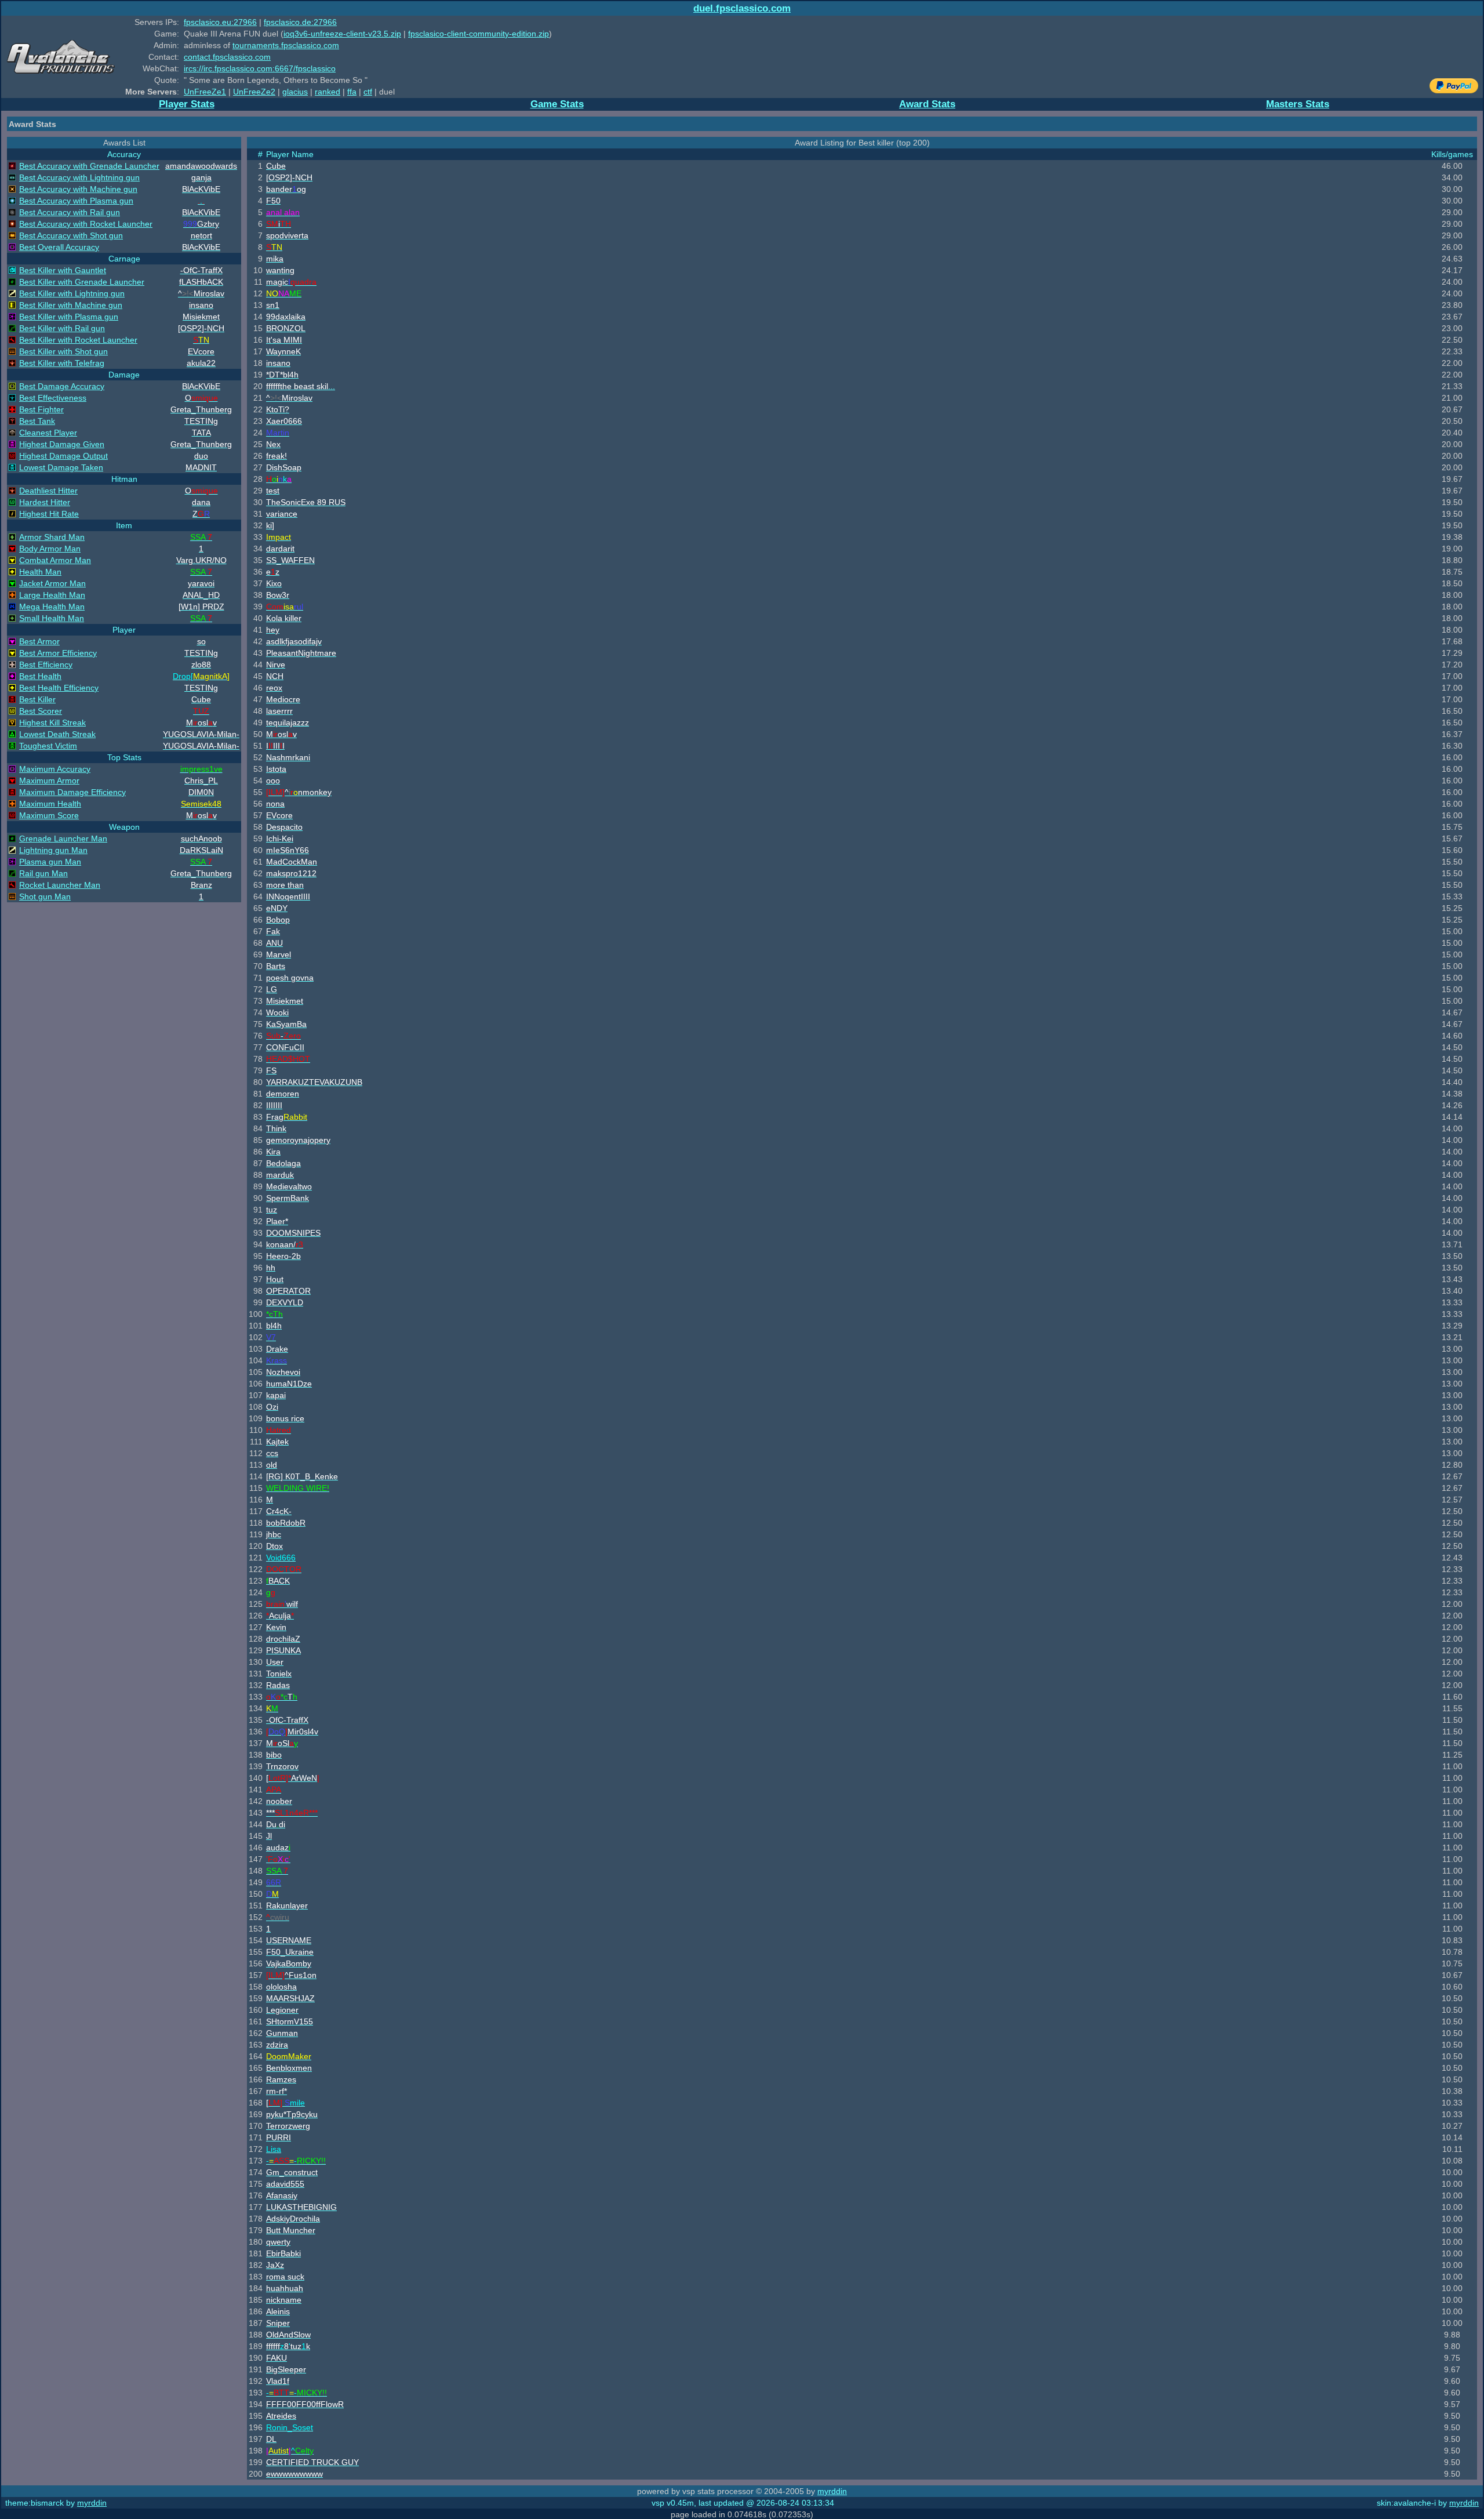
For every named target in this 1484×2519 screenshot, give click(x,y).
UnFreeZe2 (254, 92)
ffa (352, 92)
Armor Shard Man (52, 537)
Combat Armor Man (55, 560)
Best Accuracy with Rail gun (70, 212)
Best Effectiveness (53, 398)
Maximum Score (49, 815)
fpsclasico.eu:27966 (220, 22)
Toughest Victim (48, 746)
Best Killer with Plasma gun (69, 317)
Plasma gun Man (50, 862)
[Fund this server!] (1454, 90)
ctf (368, 92)
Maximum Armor (49, 781)
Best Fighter (41, 409)
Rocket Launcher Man (60, 885)
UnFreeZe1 (205, 92)
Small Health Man (52, 618)
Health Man (40, 572)
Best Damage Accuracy (62, 386)
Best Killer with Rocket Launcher (78, 340)
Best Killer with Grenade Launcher (82, 282)
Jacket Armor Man (52, 583)
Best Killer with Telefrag (62, 363)
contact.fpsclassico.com (227, 57)
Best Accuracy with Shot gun (71, 235)
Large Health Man (52, 595)
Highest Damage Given (62, 444)
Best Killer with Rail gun (62, 328)
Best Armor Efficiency (58, 653)
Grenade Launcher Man (63, 839)
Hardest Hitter (45, 502)
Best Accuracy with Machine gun (78, 189)
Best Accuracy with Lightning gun (79, 177)
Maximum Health (50, 804)
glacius (295, 92)
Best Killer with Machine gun (71, 305)
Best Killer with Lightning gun (72, 293)
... (301, 386)
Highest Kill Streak (52, 723)
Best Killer (37, 699)
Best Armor (39, 641)
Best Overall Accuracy (59, 247)
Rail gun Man (43, 873)
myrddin (832, 2491)
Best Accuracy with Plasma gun (76, 201)
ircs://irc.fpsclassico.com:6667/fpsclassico (260, 68)
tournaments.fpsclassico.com (286, 45)
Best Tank (37, 421)
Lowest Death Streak (57, 734)
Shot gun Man (45, 896)
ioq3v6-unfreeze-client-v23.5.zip (342, 34)
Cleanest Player (48, 433)
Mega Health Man (52, 607)
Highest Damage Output (63, 456)
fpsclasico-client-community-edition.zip (479, 34)
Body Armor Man (50, 549)
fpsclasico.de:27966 (300, 22)
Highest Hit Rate (49, 514)
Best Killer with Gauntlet (63, 270)
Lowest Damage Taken (61, 467)
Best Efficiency (46, 665)
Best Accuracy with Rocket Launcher (86, 224)
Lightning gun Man (53, 850)
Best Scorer (41, 711)
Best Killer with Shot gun (63, 351)
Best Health (40, 676)
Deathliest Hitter (48, 491)
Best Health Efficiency (59, 688)
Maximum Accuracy (55, 769)
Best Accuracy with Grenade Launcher (89, 166)
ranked (328, 92)
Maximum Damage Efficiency (72, 792)
